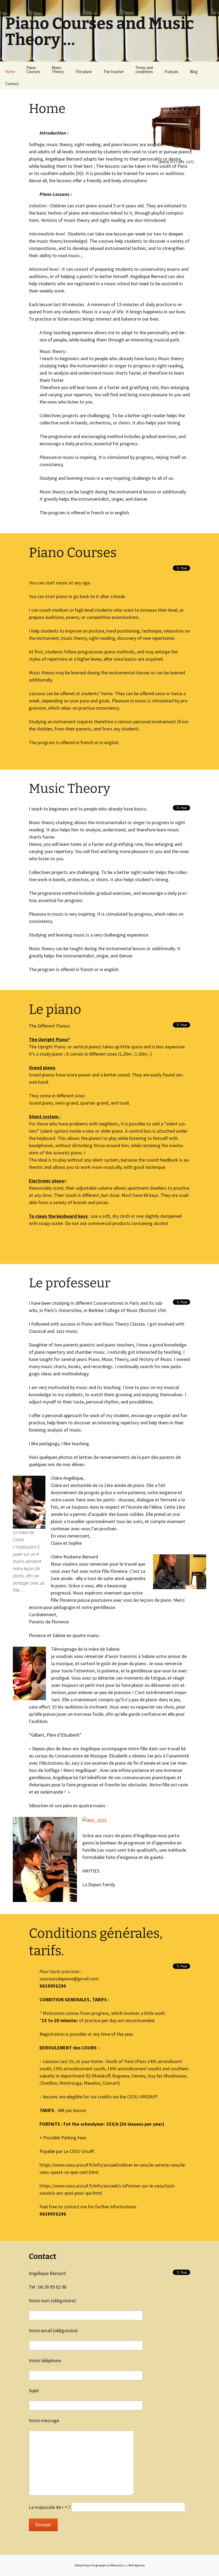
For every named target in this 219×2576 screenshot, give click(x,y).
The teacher (114, 72)
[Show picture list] (176, 162)
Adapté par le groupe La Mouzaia (99, 2565)
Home (10, 72)
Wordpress (137, 2565)
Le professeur (70, 1283)
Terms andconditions (144, 70)
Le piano (55, 1009)
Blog (194, 72)
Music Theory (69, 789)
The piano (84, 72)
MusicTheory (58, 70)
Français (171, 72)
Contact (12, 84)
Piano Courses (73, 553)
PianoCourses (33, 70)
